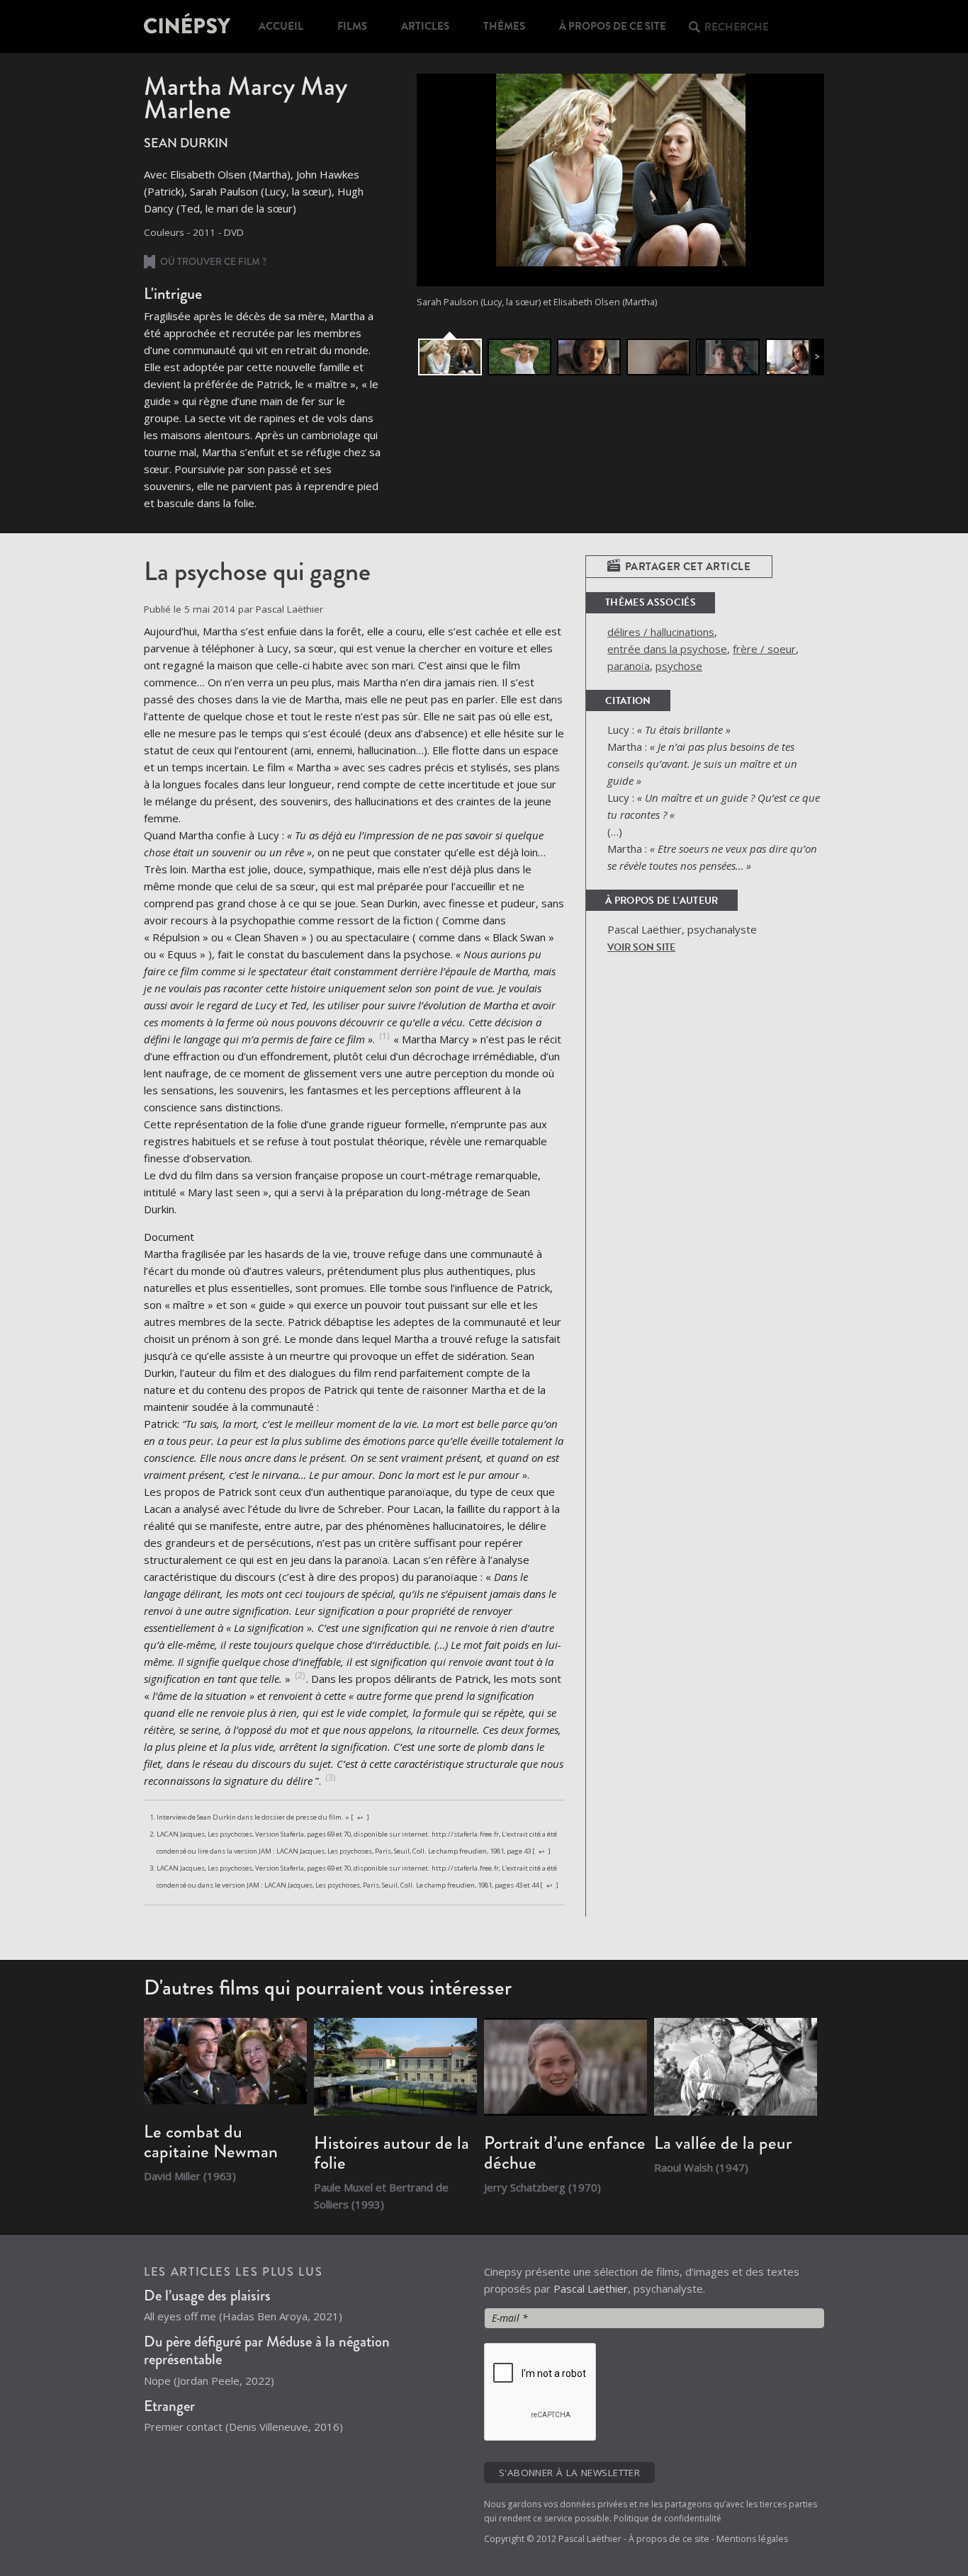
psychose (679, 666)
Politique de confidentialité (668, 2518)
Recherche (737, 27)
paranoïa (629, 666)
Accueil (281, 26)
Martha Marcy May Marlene (246, 98)
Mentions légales (752, 2539)
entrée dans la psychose (667, 649)
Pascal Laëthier (591, 2288)
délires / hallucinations (661, 632)
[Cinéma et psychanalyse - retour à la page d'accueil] (188, 26)
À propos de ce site (613, 26)
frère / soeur (764, 649)
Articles (425, 26)
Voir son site (641, 947)
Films (352, 26)
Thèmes (504, 26)
